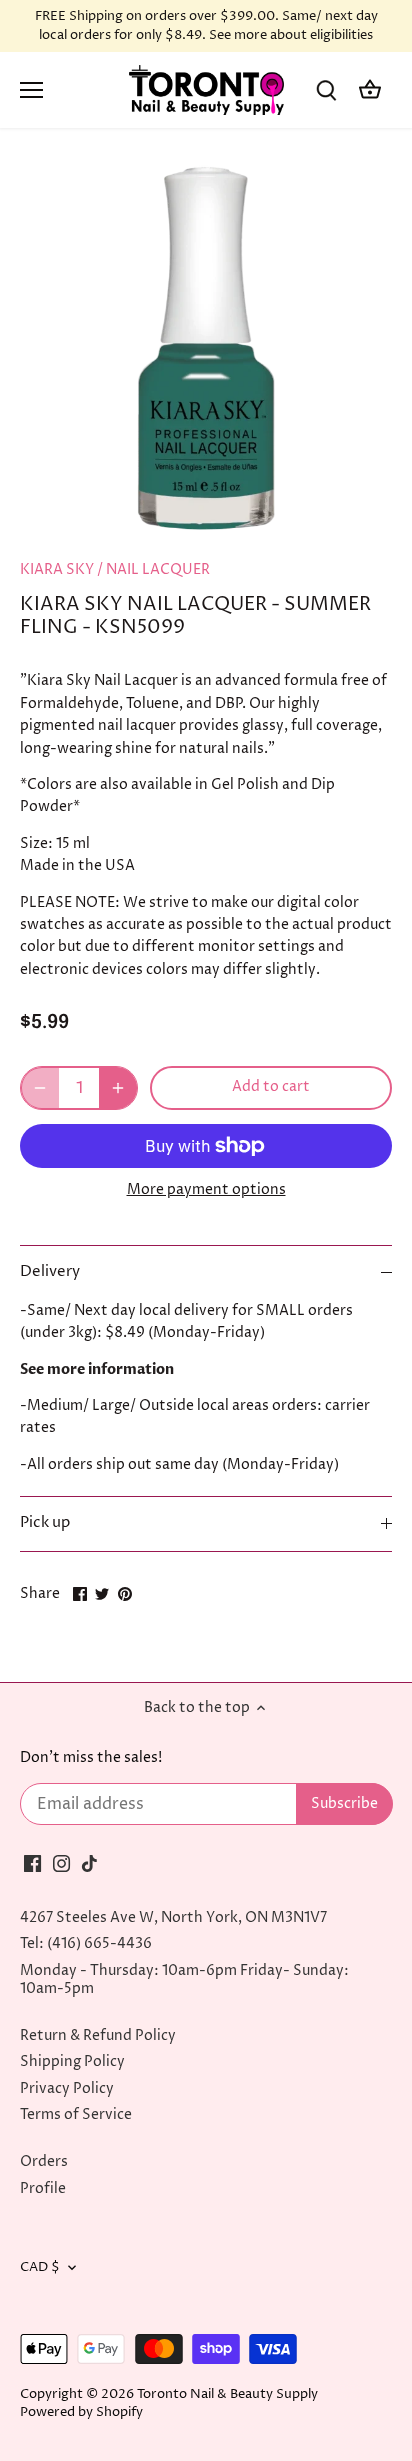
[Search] (326, 90)
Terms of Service (76, 2114)
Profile (43, 2188)
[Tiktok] (89, 1863)
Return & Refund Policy (98, 2035)
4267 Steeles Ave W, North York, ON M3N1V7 (173, 1917)
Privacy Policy (67, 2088)
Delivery (50, 1272)
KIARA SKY (57, 569)
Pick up (45, 1523)
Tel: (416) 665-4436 (86, 1943)
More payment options (206, 1189)
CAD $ (40, 2267)
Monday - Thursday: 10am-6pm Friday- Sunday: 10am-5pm (184, 1979)
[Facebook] (32, 1863)
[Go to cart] (370, 90)
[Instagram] (61, 1863)
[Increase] (118, 1088)
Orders (44, 2161)
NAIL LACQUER (158, 569)
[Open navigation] (31, 90)
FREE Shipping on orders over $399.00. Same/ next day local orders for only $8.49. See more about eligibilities (206, 26)
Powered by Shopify (81, 2412)
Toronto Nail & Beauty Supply (227, 2394)
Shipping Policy (72, 2061)
